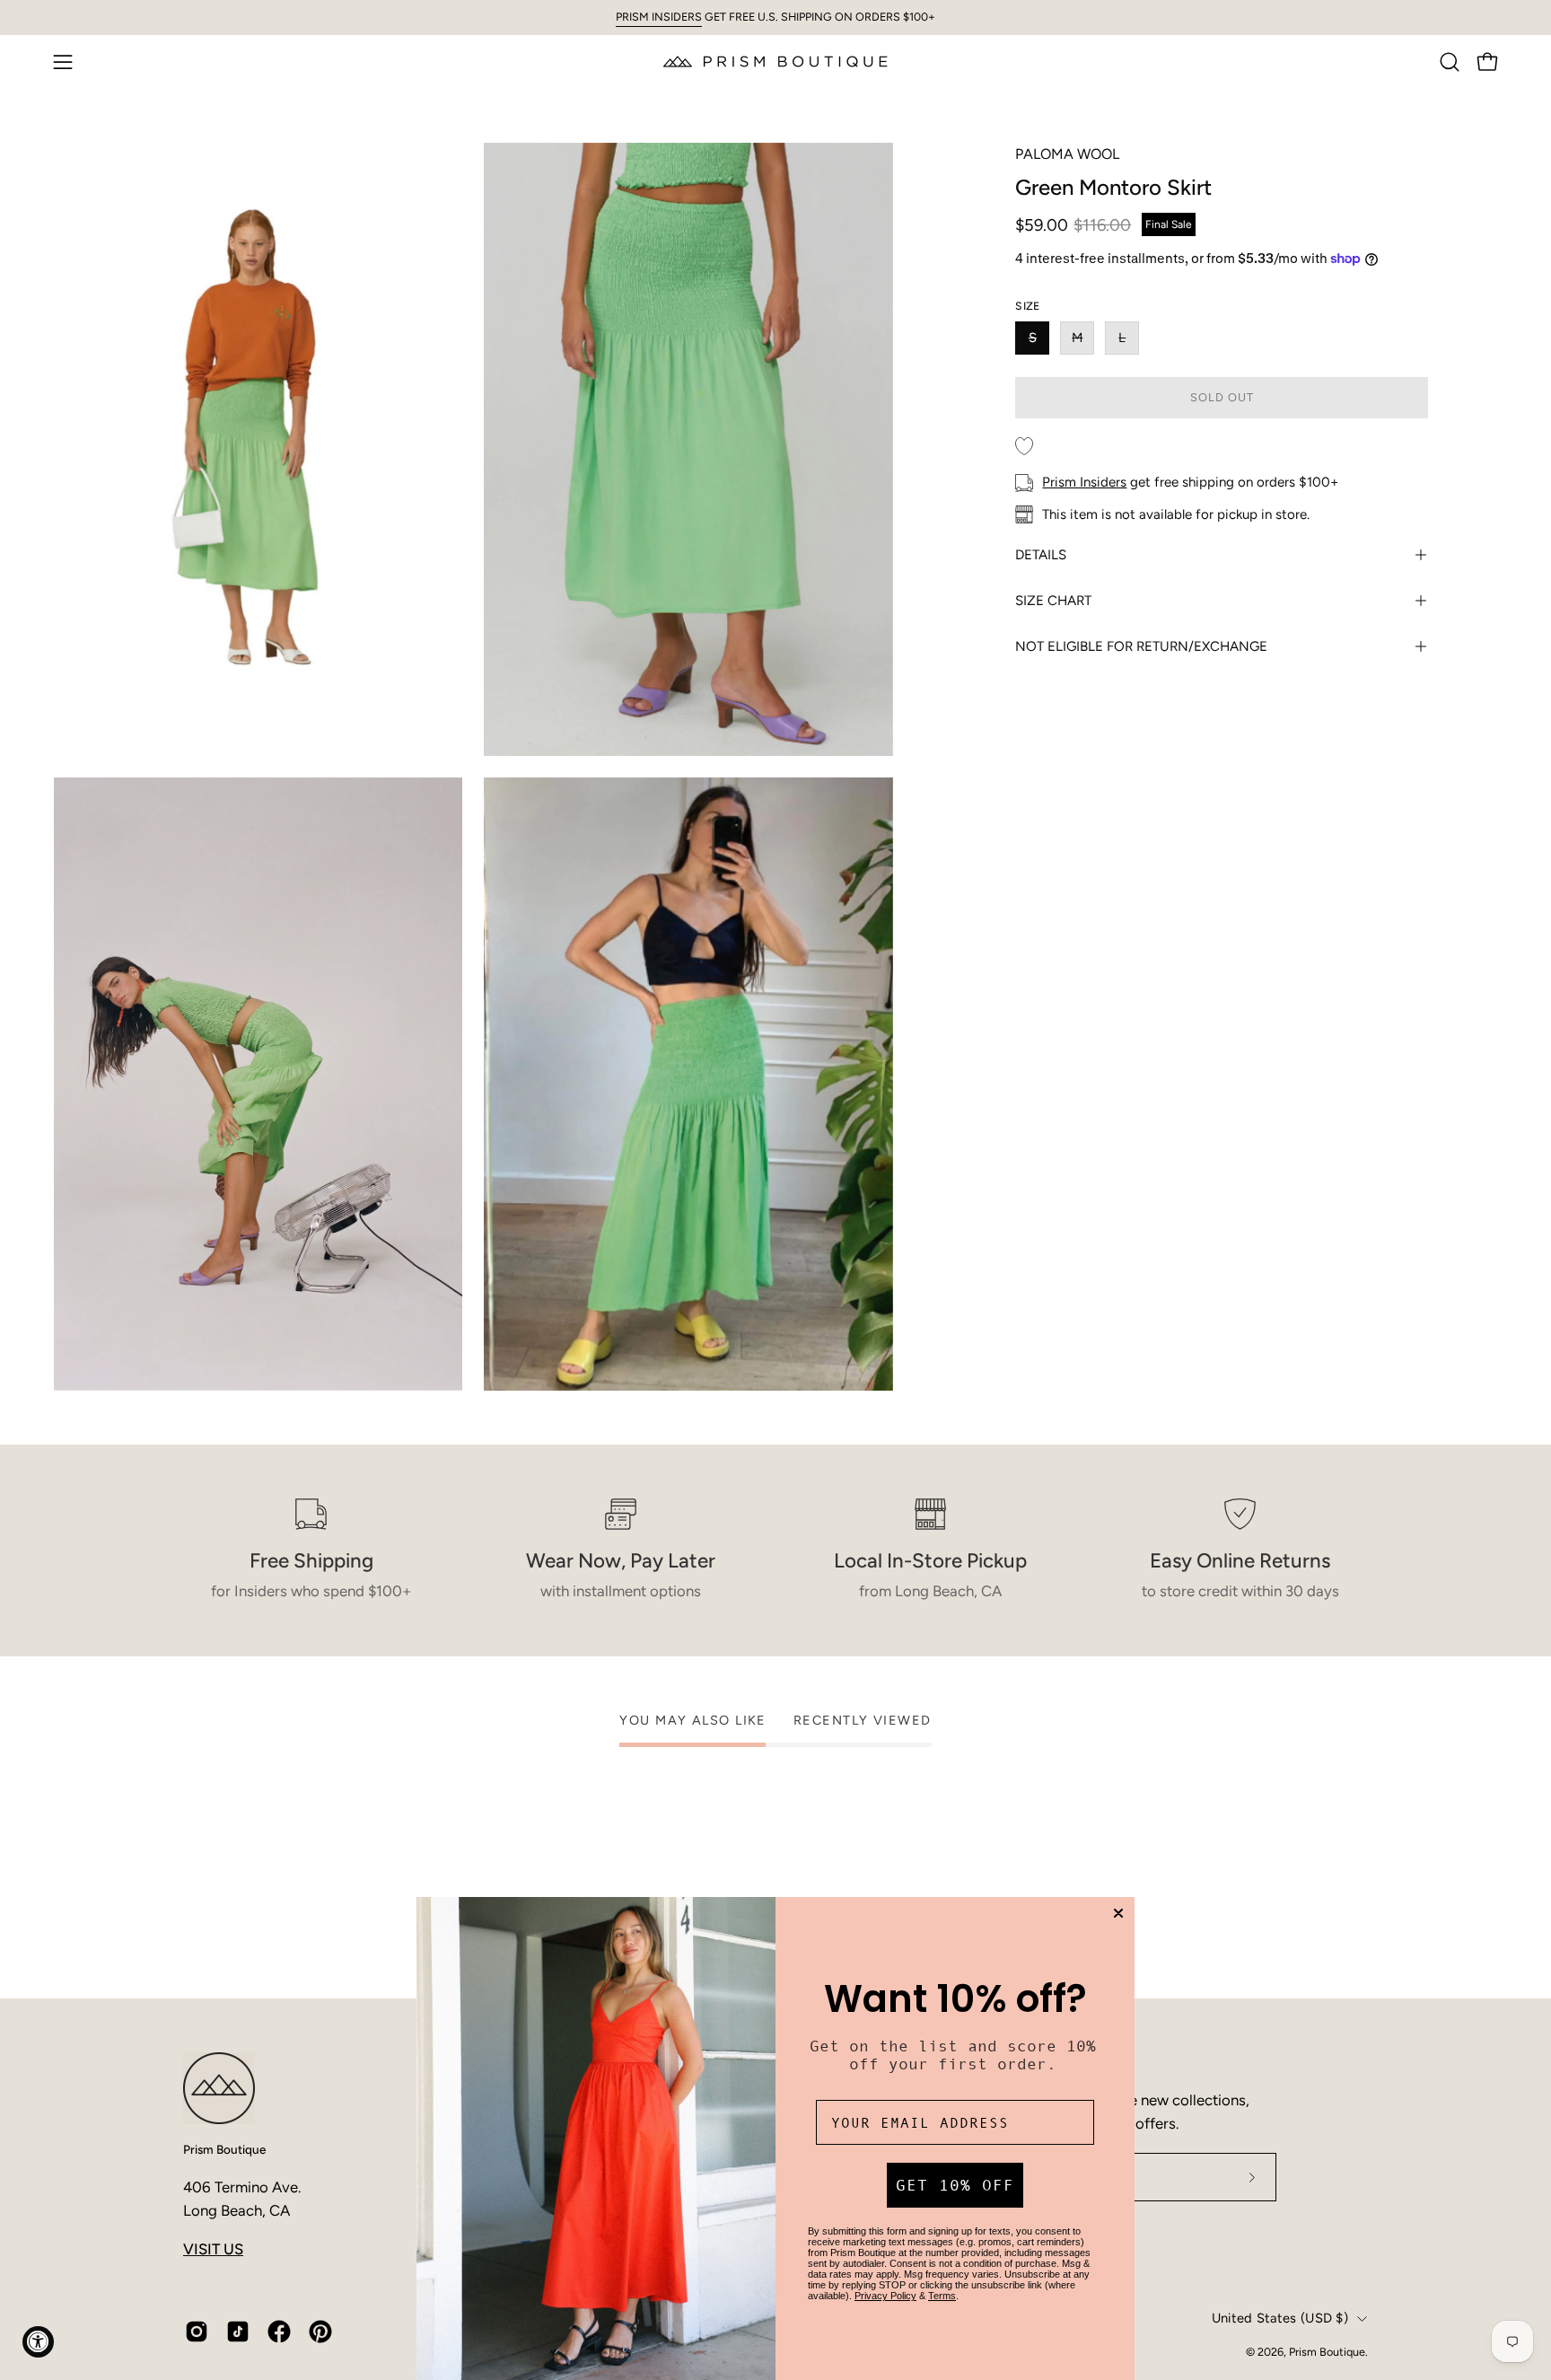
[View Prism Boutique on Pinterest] (320, 2332)
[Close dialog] (1118, 1913)
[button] (1450, 62)
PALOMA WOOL (1067, 154)
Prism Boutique (224, 2149)
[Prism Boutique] (775, 61)
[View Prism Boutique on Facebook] (279, 2332)
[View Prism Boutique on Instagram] (197, 2332)
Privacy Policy (885, 2296)
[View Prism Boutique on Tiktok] (238, 2332)
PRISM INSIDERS (659, 17)
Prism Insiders (1084, 482)
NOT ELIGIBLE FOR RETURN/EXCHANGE (1141, 646)
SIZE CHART (1053, 601)
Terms (942, 2296)
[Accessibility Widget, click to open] (38, 2342)
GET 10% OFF (955, 2185)
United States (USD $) (1280, 2318)
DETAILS (1041, 555)
